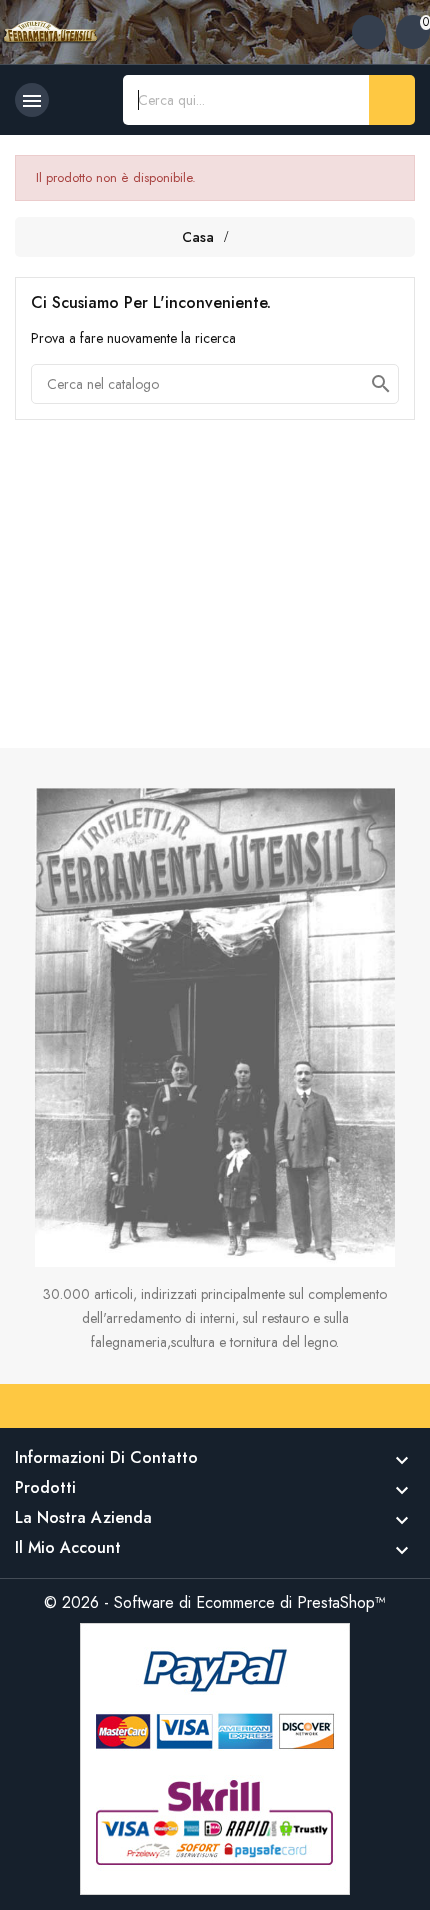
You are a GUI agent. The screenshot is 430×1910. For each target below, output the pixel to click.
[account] (369, 32)
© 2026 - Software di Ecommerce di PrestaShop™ (215, 1602)
